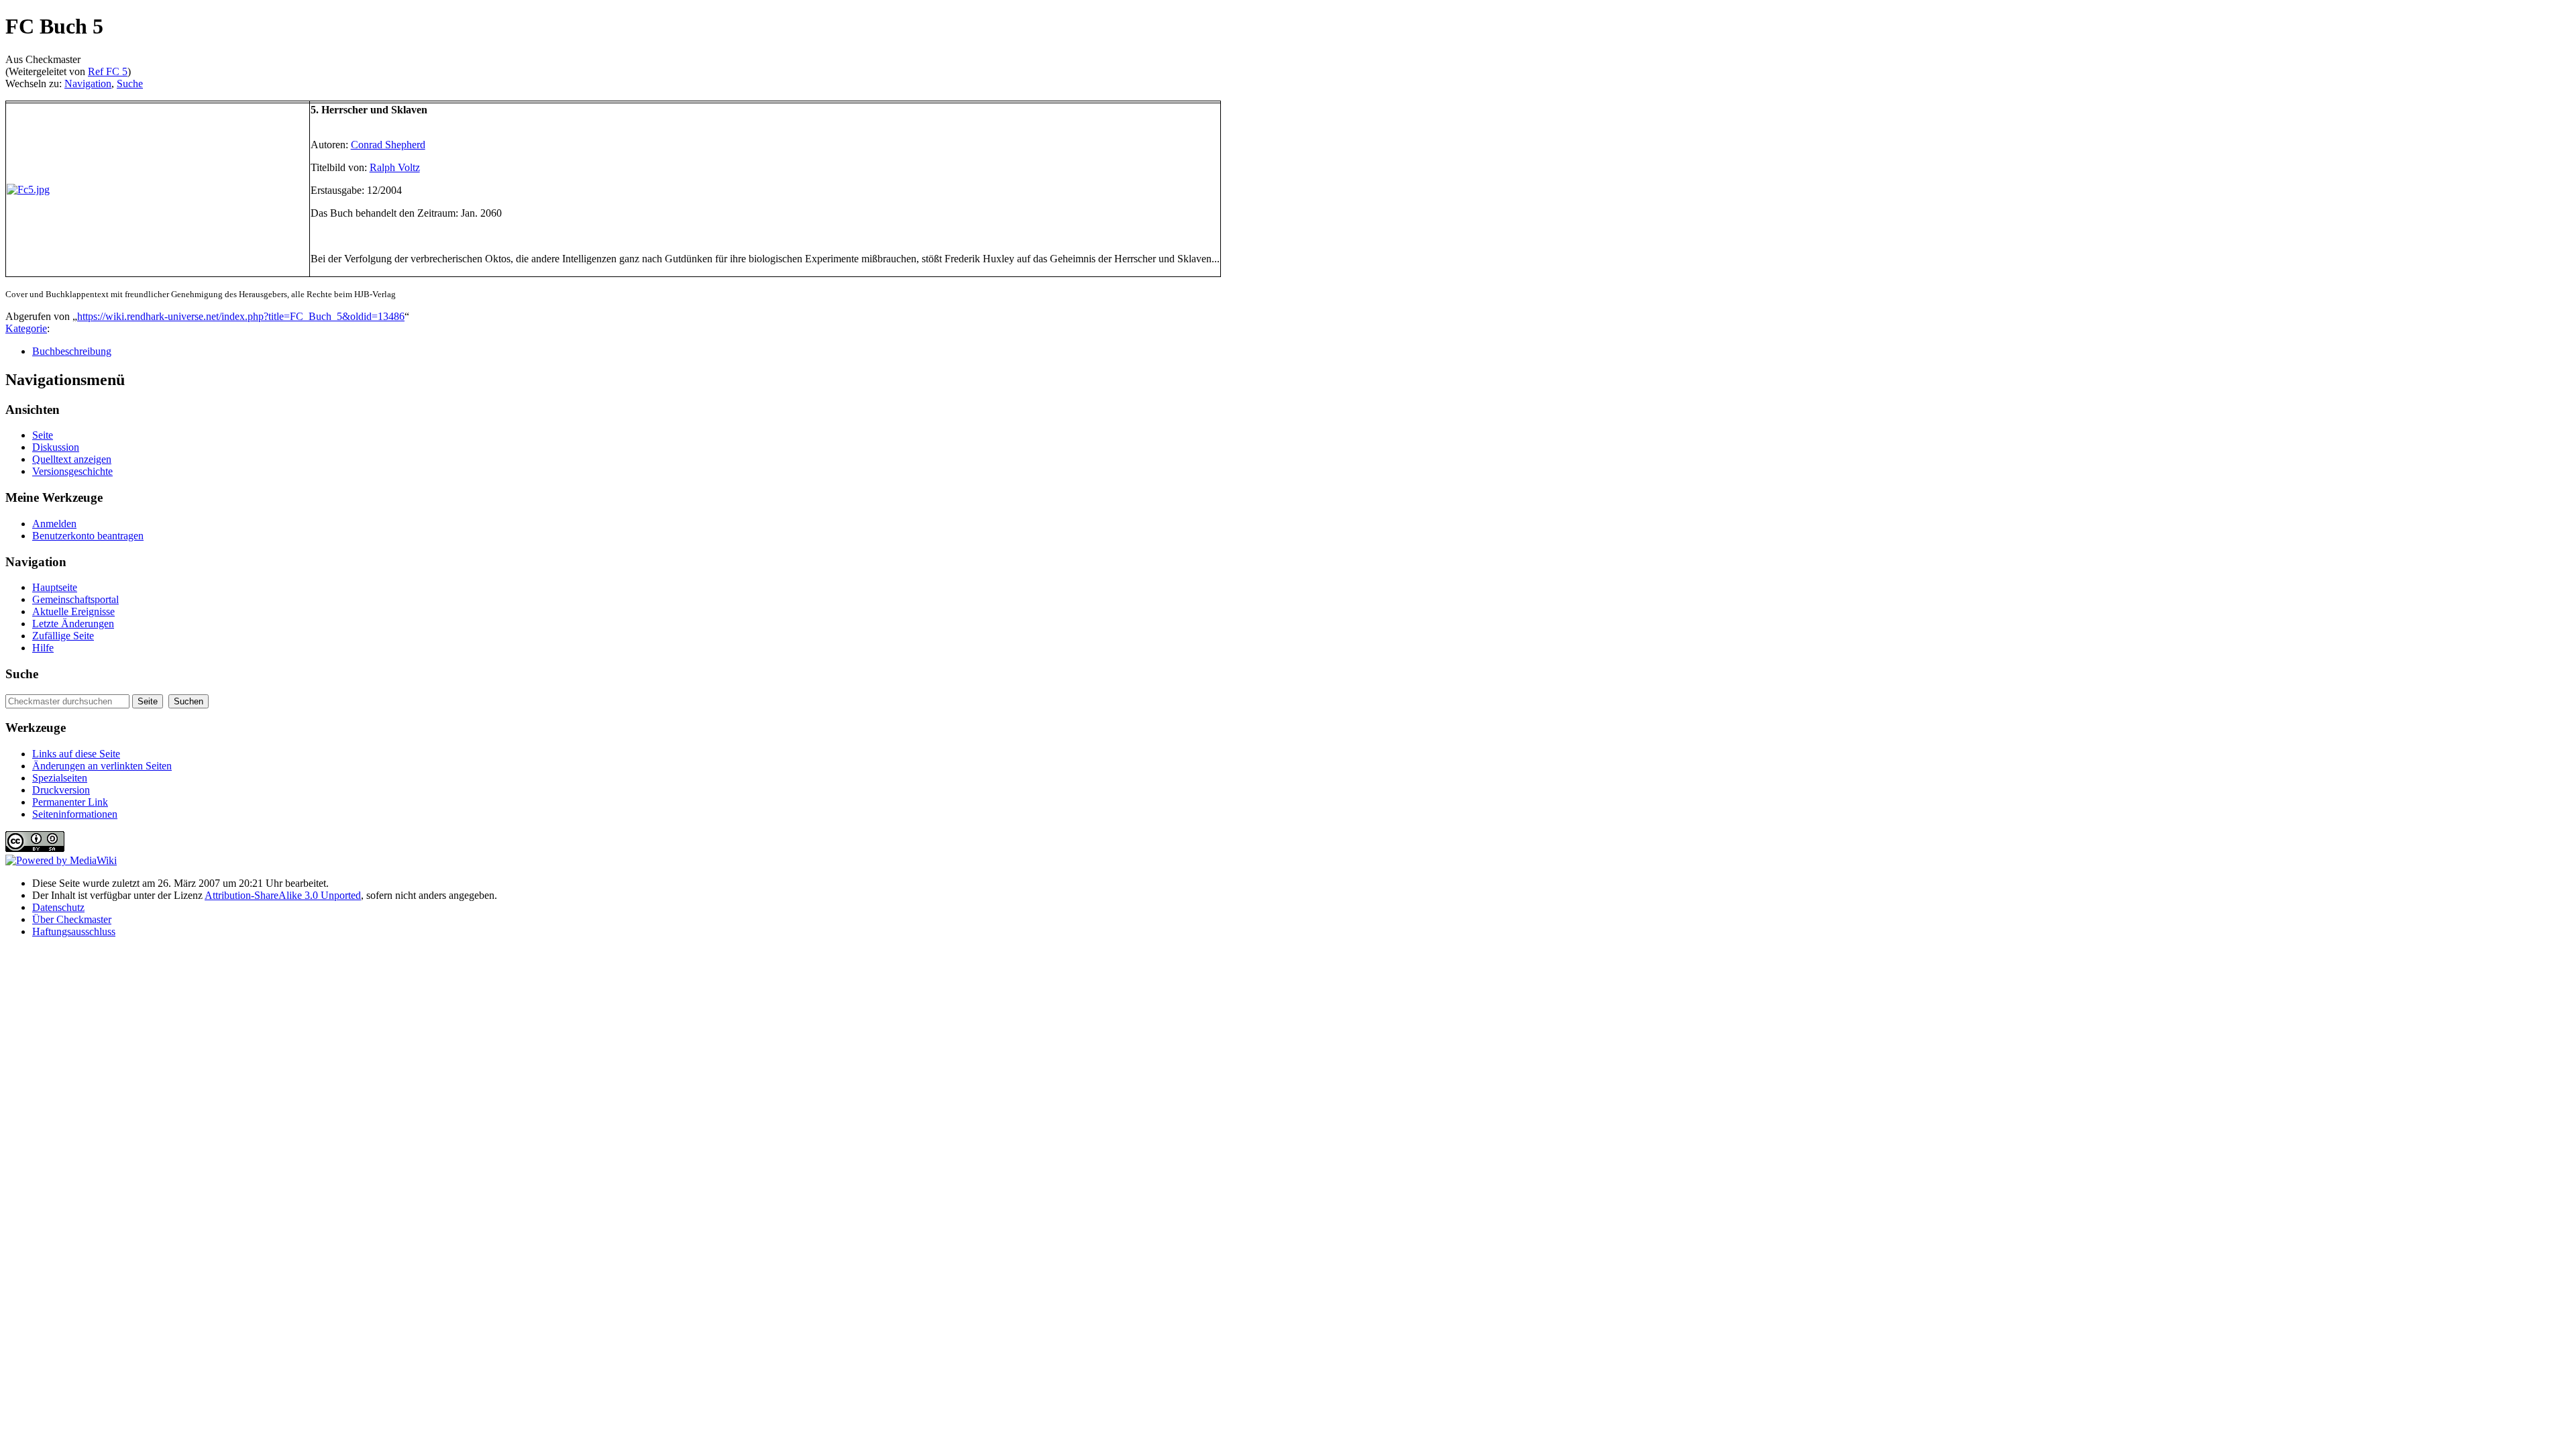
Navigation (88, 84)
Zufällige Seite (63, 636)
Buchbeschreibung (72, 351)
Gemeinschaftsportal (75, 599)
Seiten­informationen (75, 814)
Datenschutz (58, 907)
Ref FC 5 (108, 71)
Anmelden (54, 524)
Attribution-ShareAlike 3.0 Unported (283, 895)
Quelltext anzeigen (72, 459)
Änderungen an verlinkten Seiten (102, 766)
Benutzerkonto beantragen (88, 536)
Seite (43, 435)
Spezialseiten (60, 778)
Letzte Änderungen (73, 624)
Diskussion (56, 447)
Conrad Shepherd (388, 145)
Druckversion (61, 790)
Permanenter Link (70, 802)
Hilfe (43, 648)
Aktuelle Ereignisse (73, 611)
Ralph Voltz (395, 167)
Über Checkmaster (72, 919)
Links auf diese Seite (76, 754)
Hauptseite (55, 587)
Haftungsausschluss (74, 931)
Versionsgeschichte (72, 471)
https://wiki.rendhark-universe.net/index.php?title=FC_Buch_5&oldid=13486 (241, 316)
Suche (130, 84)
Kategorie (26, 328)
